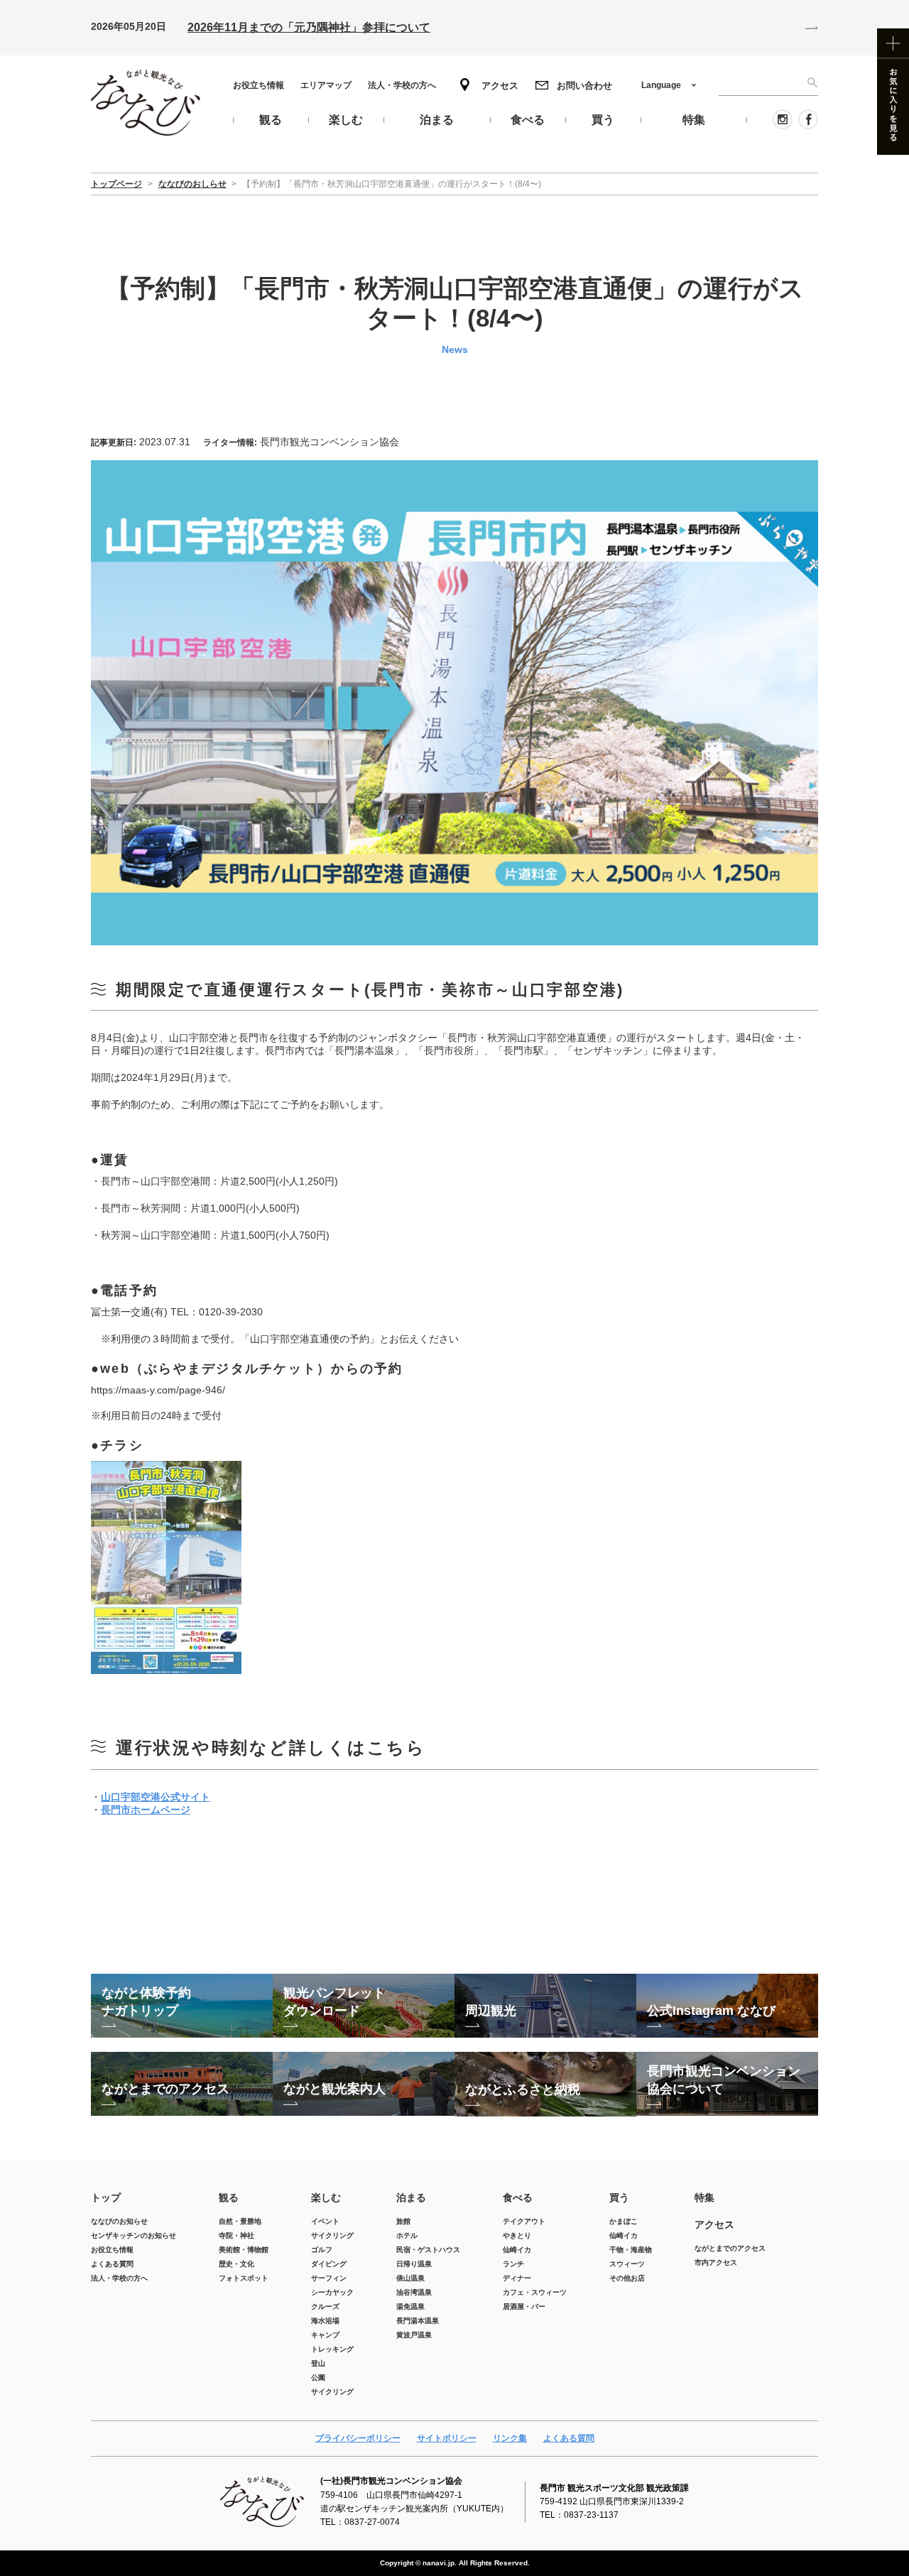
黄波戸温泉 (414, 2335)
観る (229, 2197)
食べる (518, 2197)
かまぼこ (624, 2221)
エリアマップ (326, 85)
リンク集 (510, 2438)
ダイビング (329, 2264)
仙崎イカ (517, 2250)
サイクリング (332, 2235)
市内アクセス (716, 2262)
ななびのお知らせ (119, 2221)
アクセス (500, 86)
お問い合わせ (584, 86)
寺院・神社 (236, 2235)
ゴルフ (322, 2250)
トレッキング (332, 2349)
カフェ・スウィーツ (535, 2292)
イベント (325, 2221)
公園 (318, 2377)
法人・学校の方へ (402, 85)
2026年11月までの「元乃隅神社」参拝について (309, 27)
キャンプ (325, 2335)
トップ (106, 2197)
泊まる (411, 2197)
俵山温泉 (410, 2278)
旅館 (403, 2221)
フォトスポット (244, 2278)
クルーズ (325, 2306)
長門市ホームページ (146, 1810)
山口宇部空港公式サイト (156, 1797)
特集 (704, 2197)
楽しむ (326, 2197)
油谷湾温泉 (414, 2292)
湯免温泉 (410, 2306)
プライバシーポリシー (358, 2438)
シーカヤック (332, 2292)
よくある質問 (112, 2264)
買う (619, 2197)
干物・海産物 (631, 2250)
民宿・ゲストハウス (428, 2250)
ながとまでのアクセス (730, 2248)
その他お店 (627, 2278)
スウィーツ (627, 2264)
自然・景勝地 (240, 2221)
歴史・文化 (236, 2264)
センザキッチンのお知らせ (134, 2235)
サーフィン (329, 2278)
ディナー (517, 2278)
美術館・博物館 (244, 2250)
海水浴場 (325, 2321)
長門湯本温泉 (418, 2321)
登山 (318, 2363)
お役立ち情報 (258, 85)
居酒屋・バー (524, 2306)
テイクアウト (524, 2221)
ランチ (513, 2264)
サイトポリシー (447, 2438)
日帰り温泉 (414, 2264)
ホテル (407, 2235)
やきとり (517, 2235)
